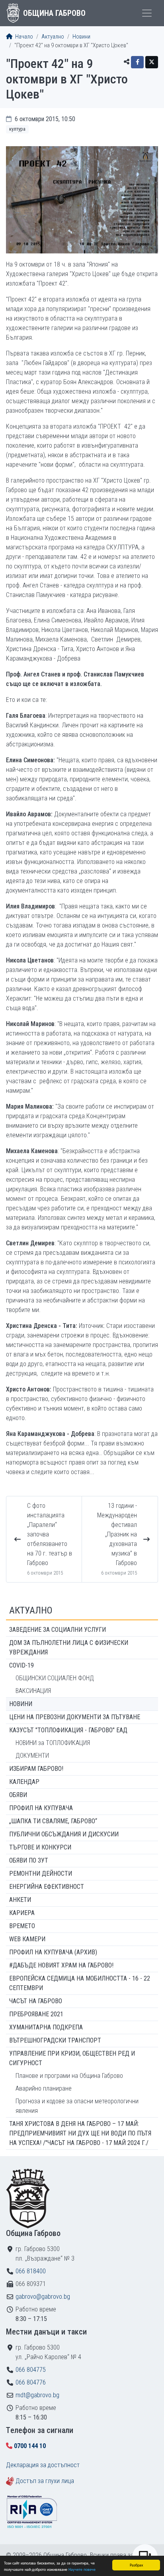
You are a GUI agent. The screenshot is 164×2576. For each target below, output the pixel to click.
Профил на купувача (41, 1808)
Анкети (20, 1900)
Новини (81, 37)
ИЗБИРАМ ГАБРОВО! (36, 1769)
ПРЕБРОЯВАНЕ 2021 (36, 2014)
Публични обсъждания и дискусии (64, 1834)
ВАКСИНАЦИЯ (33, 1691)
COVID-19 (21, 1665)
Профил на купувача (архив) (53, 1952)
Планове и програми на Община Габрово (69, 2076)
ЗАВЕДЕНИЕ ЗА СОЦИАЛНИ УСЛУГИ (58, 1630)
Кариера (22, 1913)
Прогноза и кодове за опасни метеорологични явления (77, 2106)
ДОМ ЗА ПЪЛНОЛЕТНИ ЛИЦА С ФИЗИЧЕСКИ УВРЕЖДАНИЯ (69, 1647)
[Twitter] (152, 62)
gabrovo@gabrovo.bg (43, 2297)
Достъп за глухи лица (45, 2481)
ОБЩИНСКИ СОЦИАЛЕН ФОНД (55, 1678)
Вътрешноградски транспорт (55, 2040)
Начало (23, 37)
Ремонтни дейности (41, 1874)
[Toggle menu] (147, 13)
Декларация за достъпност (43, 2465)
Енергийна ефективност (47, 1887)
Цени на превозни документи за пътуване (75, 1717)
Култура (17, 129)
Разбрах (136, 2565)
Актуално (53, 37)
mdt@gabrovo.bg (37, 2395)
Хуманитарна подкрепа (46, 2027)
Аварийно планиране (44, 2088)
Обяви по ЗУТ (29, 1860)
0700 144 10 (30, 2446)
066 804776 (31, 2382)
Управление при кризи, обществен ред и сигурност (72, 2058)
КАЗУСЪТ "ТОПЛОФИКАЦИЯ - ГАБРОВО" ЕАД (68, 1730)
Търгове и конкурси (40, 1847)
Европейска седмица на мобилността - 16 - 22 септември (80, 1983)
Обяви (18, 1795)
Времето (22, 1926)
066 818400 (31, 2271)
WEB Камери (27, 1939)
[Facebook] (137, 62)
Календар (24, 1782)
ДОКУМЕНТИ (32, 1756)
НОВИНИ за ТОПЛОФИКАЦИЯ (53, 1743)
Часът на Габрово (36, 2001)
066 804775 (31, 2370)
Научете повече (82, 2569)
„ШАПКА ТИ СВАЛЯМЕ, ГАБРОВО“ (53, 1821)
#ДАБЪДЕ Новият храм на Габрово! (61, 1965)
